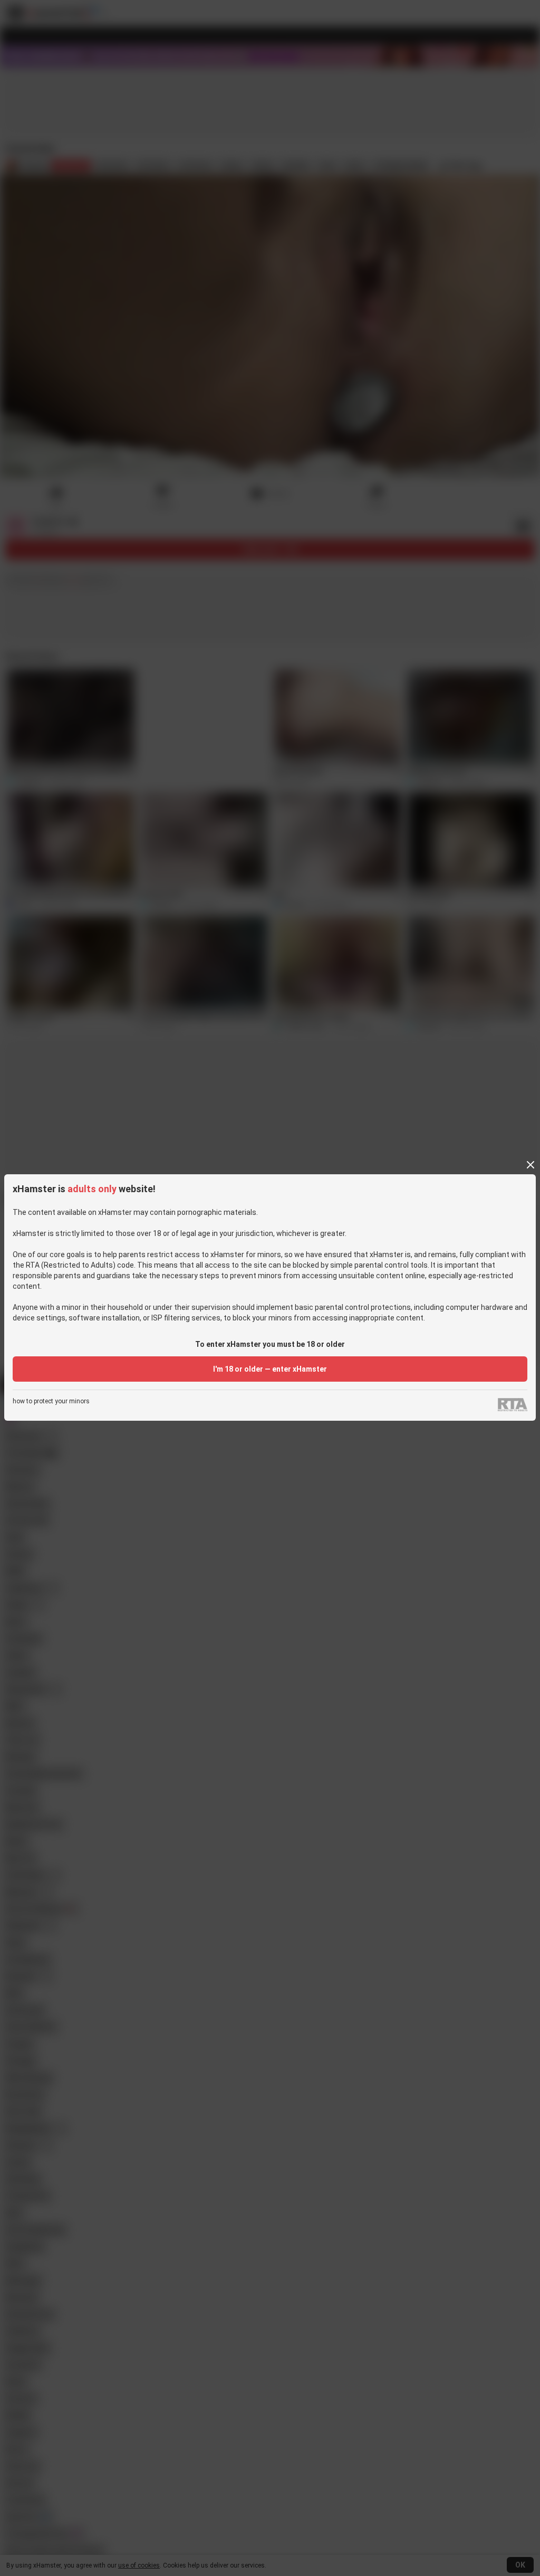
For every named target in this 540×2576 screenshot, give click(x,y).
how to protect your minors (51, 1401)
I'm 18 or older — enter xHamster (270, 1369)
